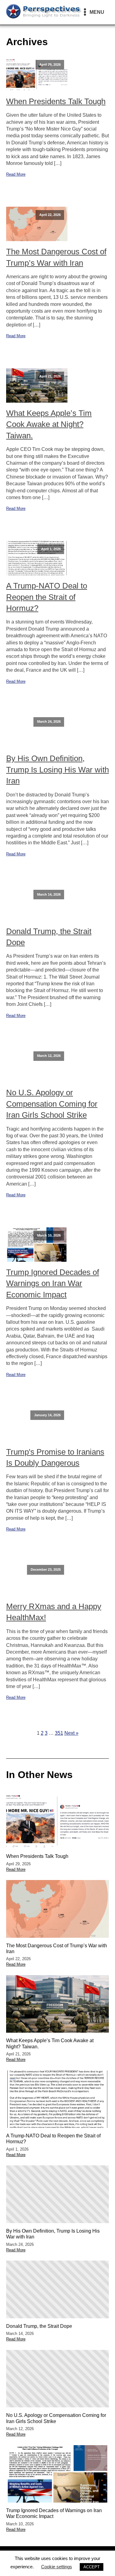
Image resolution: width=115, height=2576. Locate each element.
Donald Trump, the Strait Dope (49, 937)
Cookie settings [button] (57, 2567)
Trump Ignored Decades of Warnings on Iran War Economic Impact (53, 1283)
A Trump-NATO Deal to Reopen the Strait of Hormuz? (47, 597)
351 (59, 1733)
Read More (16, 174)
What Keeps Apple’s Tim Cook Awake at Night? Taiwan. (49, 424)
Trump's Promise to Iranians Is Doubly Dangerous (55, 1457)
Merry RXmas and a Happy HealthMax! (54, 1612)
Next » (71, 1733)
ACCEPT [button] (92, 2567)
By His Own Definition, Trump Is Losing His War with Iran (57, 770)
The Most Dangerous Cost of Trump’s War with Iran (56, 257)
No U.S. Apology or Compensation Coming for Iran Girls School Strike (52, 1104)
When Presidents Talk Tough (56, 101)
